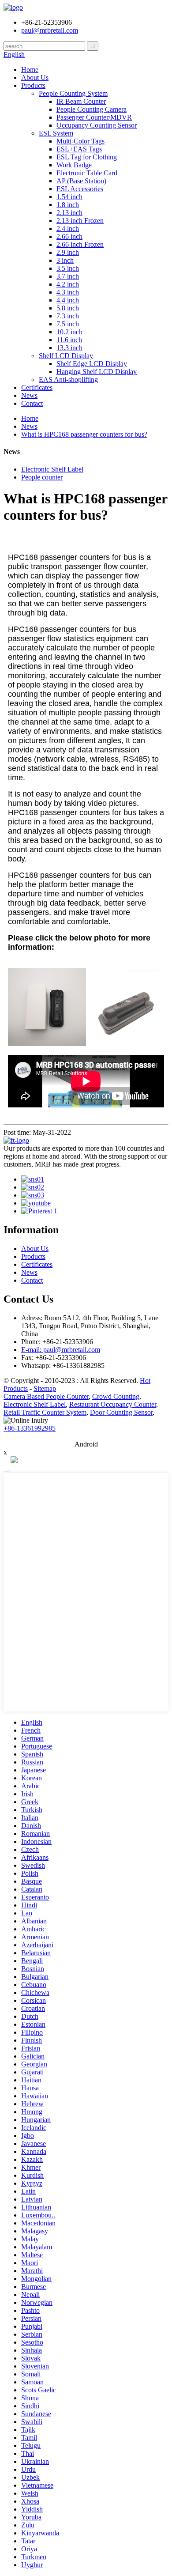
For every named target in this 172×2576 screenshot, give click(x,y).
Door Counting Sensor (121, 1412)
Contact (32, 403)
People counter (42, 477)
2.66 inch (69, 236)
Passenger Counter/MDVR (94, 117)
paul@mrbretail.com (50, 30)
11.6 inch (69, 340)
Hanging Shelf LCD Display (97, 372)
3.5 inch (68, 268)
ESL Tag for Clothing (87, 157)
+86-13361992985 (30, 1428)
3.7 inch (68, 276)
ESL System (56, 133)
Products (33, 85)
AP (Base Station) (81, 181)
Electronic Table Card (87, 173)
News (29, 395)
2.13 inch (69, 213)
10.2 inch (69, 332)
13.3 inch (69, 348)
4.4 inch (68, 300)
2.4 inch (68, 229)
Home (30, 70)
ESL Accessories (80, 189)
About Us (35, 77)
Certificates (37, 387)
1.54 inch (69, 197)
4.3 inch (68, 292)
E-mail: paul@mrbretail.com (61, 1350)
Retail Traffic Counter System (45, 1412)
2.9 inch (68, 252)
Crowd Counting (116, 1396)
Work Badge (74, 165)
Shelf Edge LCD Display (92, 364)
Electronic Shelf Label (52, 469)
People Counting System (73, 93)
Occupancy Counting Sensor (97, 125)
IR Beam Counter (81, 101)
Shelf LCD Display (66, 356)
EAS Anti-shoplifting (68, 380)
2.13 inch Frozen (80, 221)
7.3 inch (68, 316)
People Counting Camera (92, 109)
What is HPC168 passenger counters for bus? (84, 434)
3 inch (65, 260)
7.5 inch (68, 324)
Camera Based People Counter (46, 1396)
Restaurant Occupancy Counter (113, 1404)
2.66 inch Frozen (80, 244)
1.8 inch (68, 205)
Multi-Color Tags (80, 141)
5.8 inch (68, 308)
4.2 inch (68, 284)
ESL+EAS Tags (79, 149)
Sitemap (45, 1388)
